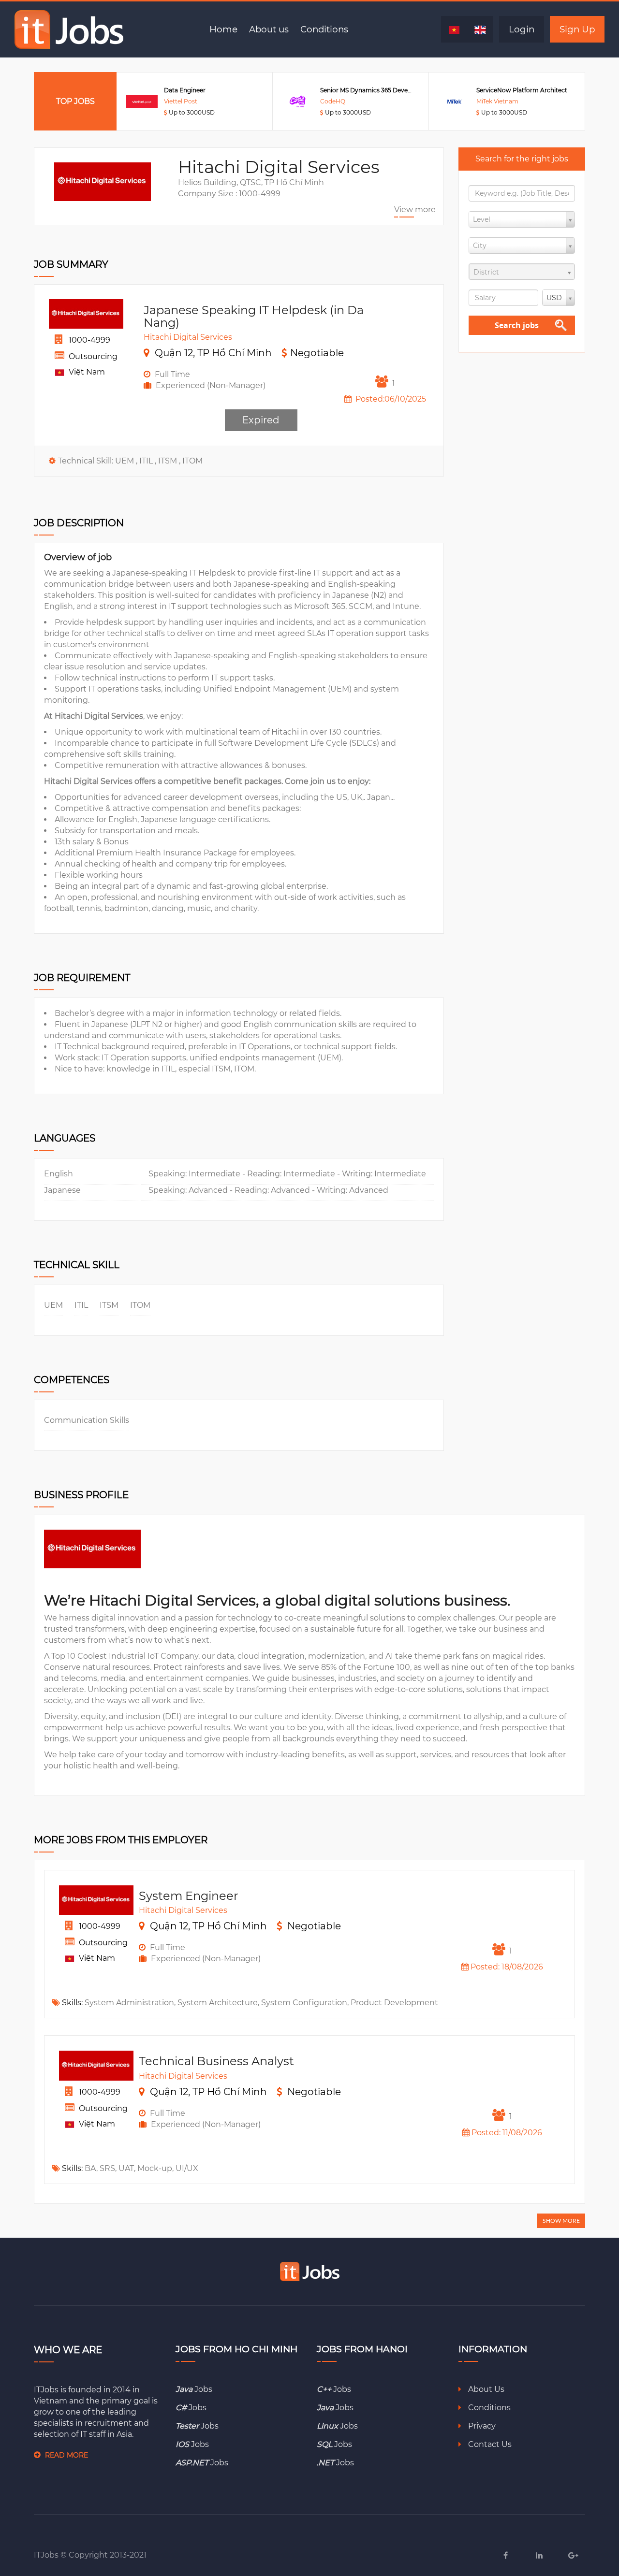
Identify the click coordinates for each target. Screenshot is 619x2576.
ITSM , (170, 461)
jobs (194, 2389)
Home (223, 29)
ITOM (192, 461)
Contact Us (489, 2444)
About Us (485, 2389)
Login (522, 29)
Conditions (324, 29)
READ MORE (66, 2455)
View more (415, 210)
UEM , (127, 461)
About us (269, 29)
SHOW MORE (561, 2221)
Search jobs (517, 325)
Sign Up (577, 29)
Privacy (481, 2426)
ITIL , (149, 461)
